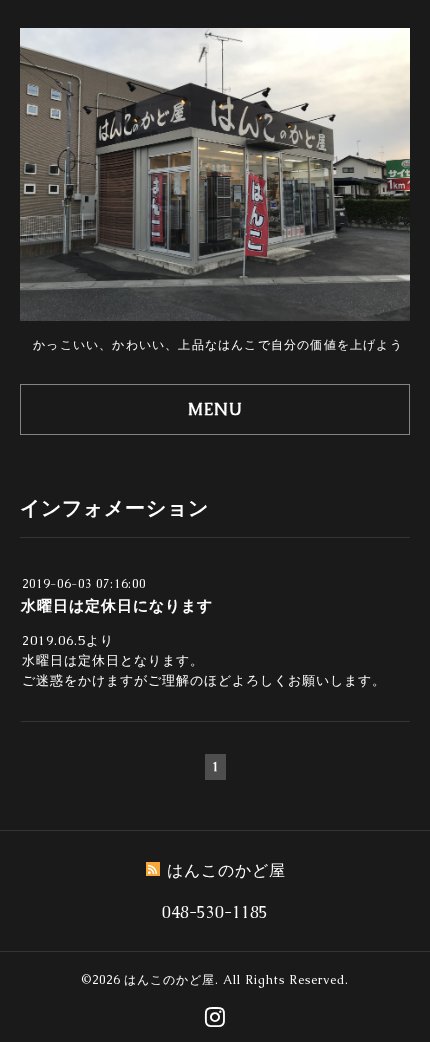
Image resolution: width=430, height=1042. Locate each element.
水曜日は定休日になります (117, 605)
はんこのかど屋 (169, 980)
